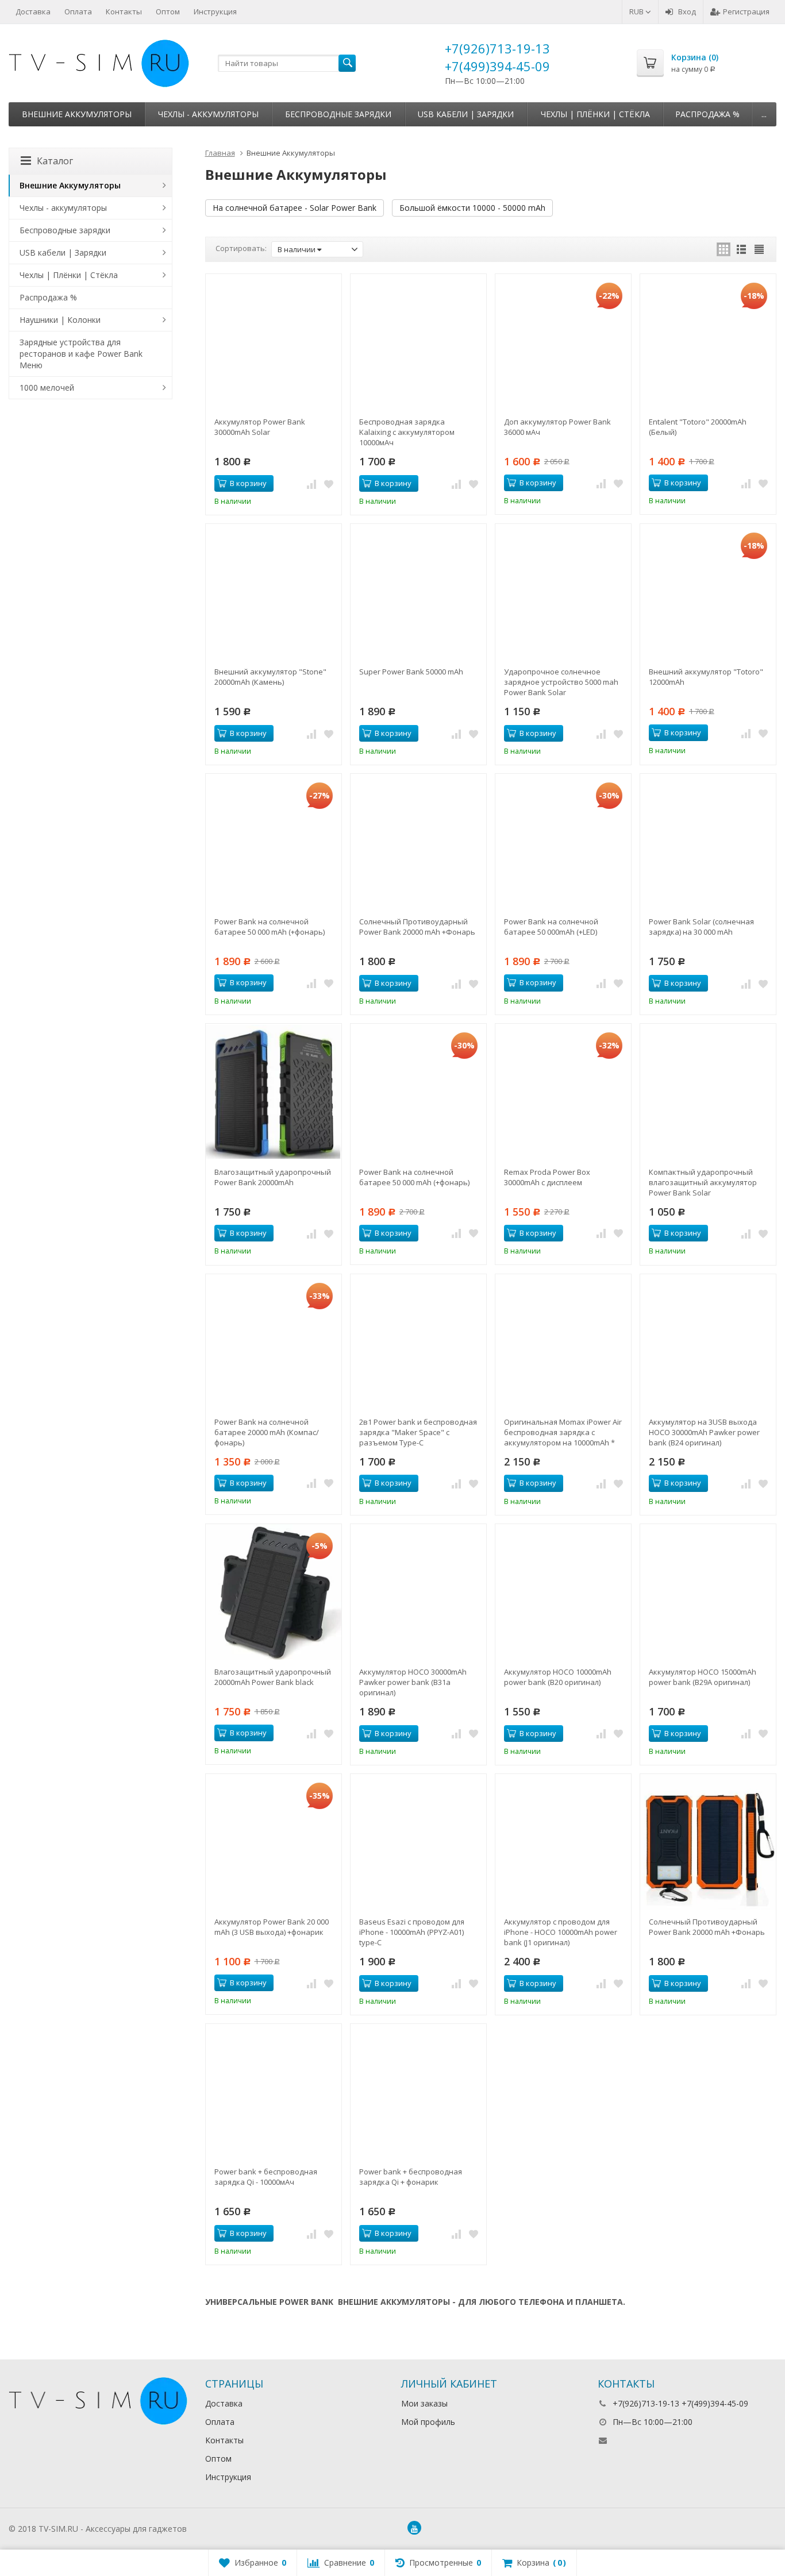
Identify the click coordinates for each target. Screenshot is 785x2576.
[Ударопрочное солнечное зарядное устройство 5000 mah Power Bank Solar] (563, 592)
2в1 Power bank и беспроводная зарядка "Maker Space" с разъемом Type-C (418, 1432)
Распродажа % (707, 114)
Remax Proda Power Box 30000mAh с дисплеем (547, 1177)
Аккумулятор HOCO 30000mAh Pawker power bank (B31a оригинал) (413, 1682)
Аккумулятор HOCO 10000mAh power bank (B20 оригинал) (558, 1677)
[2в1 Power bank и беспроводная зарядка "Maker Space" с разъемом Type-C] (418, 1342)
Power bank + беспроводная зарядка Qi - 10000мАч (266, 2177)
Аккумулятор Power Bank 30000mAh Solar (260, 427)
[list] (741, 249)
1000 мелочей (47, 387)
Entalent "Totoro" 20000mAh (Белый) (698, 427)
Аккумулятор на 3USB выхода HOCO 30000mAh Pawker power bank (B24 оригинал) (704, 1432)
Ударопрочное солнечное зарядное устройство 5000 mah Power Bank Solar (561, 682)
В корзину (248, 483)
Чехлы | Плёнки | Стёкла (595, 114)
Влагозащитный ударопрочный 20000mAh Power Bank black (273, 1677)
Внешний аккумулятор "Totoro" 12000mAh (706, 677)
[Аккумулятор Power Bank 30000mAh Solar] (274, 342)
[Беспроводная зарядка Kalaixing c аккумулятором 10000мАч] (418, 342)
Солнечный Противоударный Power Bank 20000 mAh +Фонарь (417, 927)
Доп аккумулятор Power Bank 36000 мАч (557, 427)
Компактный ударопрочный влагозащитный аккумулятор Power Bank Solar (703, 1182)
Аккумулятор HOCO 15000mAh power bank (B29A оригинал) (703, 1677)
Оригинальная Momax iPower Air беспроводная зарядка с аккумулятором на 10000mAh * (563, 1432)
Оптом (168, 11)
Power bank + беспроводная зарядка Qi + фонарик (411, 2177)
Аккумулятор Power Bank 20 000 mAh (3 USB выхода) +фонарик (272, 1927)
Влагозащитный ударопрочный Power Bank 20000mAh (273, 1177)
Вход (687, 11)
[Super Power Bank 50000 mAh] (418, 592)
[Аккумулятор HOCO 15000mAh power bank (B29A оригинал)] (708, 1592)
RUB (637, 11)
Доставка (33, 11)
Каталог (55, 161)
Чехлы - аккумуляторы (208, 114)
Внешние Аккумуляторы (77, 114)
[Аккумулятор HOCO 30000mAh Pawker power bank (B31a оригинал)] (418, 1592)
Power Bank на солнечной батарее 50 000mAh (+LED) (551, 927)
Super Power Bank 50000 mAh (411, 672)
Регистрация (746, 11)
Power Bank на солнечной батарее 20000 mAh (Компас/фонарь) (267, 1432)
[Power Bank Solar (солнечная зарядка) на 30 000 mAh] (708, 842)
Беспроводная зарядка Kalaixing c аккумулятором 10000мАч (407, 432)
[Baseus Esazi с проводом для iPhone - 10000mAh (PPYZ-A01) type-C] (418, 1842)
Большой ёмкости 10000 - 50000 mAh (472, 208)
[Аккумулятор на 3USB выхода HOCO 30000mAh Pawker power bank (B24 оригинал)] (708, 1342)
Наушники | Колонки (60, 320)
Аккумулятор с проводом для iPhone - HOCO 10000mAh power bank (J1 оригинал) (561, 1932)
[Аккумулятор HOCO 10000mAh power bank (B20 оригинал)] (563, 1592)
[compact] (759, 249)
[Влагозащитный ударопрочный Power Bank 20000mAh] (274, 1092)
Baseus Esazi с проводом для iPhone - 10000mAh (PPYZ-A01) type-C (412, 1932)
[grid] (724, 249)
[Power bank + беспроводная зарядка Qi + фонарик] (418, 2092)
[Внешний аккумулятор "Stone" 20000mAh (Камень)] (274, 592)
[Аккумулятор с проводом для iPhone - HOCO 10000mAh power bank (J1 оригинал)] (563, 1842)
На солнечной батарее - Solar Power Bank (295, 208)
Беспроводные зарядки (338, 114)
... (764, 114)
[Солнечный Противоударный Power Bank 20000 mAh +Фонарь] (418, 842)
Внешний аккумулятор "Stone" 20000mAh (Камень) (270, 677)
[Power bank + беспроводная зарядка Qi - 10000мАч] (274, 2092)
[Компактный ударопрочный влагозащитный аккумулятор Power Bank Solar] (708, 1092)
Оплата (78, 11)
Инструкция (215, 11)
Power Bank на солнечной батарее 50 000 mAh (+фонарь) (270, 927)
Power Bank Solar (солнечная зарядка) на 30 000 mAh (701, 927)
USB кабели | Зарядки (466, 114)
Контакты (124, 11)
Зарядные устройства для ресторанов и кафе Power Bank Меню (81, 354)
